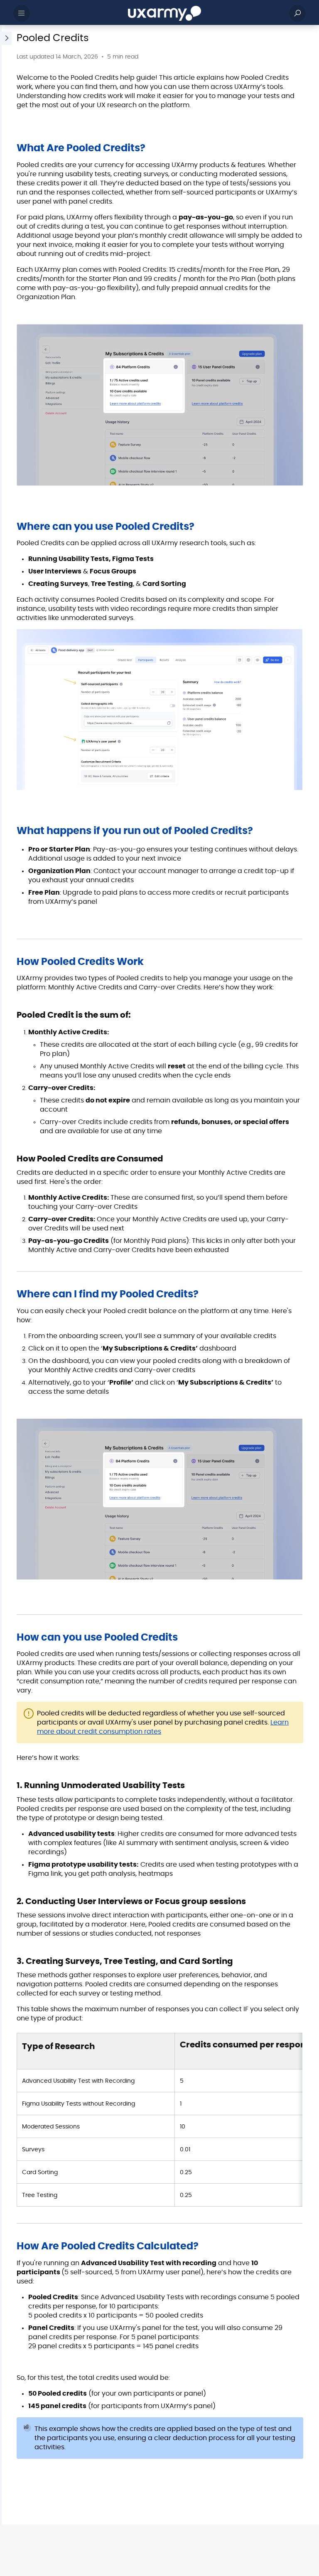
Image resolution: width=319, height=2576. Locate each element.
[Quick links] (164, 13)
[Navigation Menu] (22, 13)
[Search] (297, 13)
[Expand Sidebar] (6, 1275)
